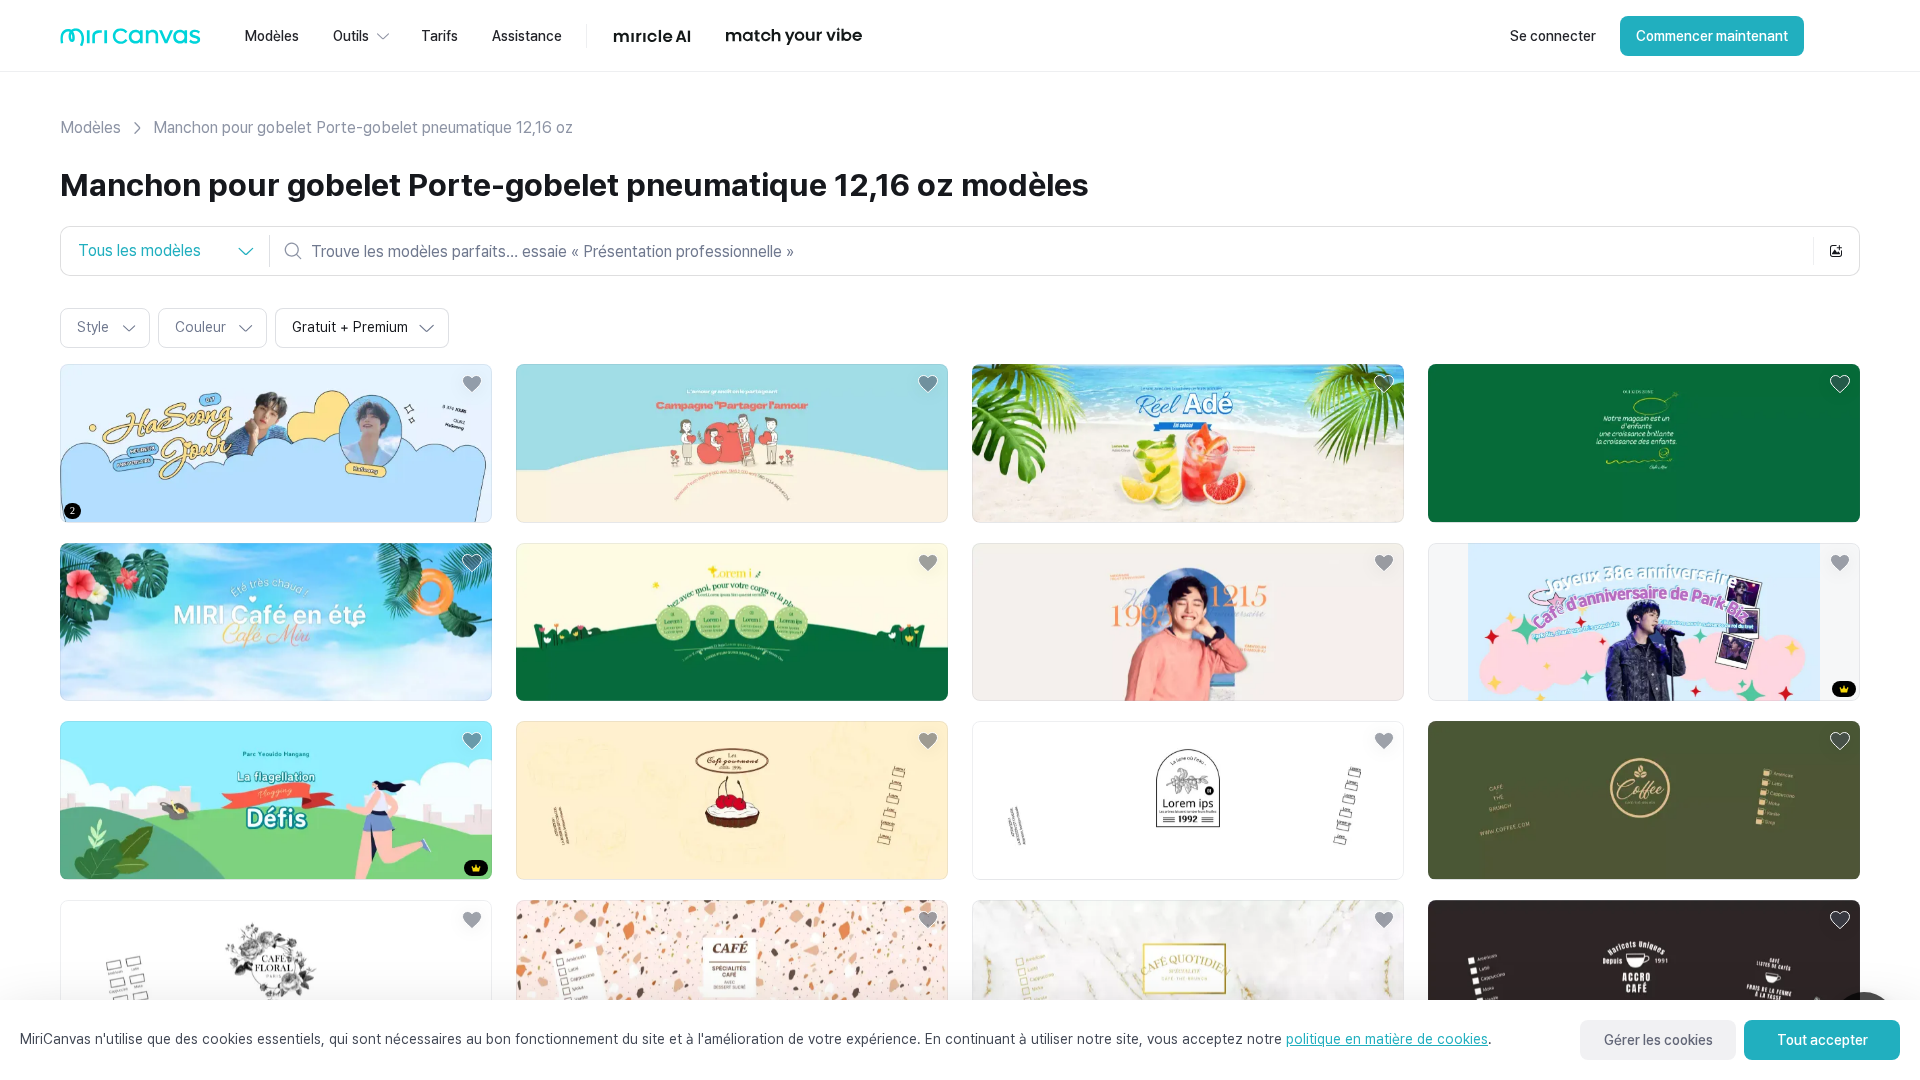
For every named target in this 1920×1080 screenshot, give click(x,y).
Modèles (90, 127)
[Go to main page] (130, 41)
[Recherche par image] (1836, 251)
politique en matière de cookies (1387, 1039)
